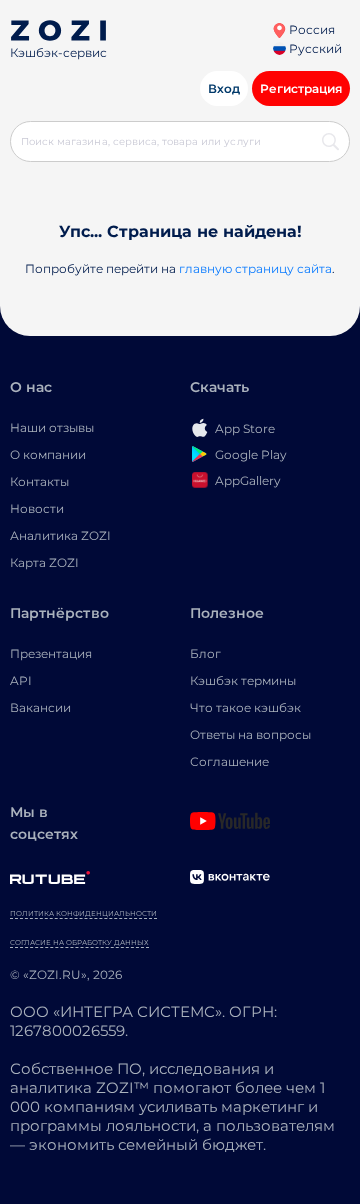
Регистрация (301, 88)
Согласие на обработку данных (79, 942)
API (21, 680)
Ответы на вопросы (250, 734)
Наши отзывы (52, 427)
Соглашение (229, 761)
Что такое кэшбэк (245, 707)
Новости (37, 508)
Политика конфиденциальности (83, 913)
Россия (310, 29)
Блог (205, 653)
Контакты (39, 481)
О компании (48, 454)
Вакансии (40, 707)
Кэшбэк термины (243, 680)
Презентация (51, 653)
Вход (224, 88)
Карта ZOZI (44, 562)
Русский (314, 48)
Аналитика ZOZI (60, 535)
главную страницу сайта (255, 268)
